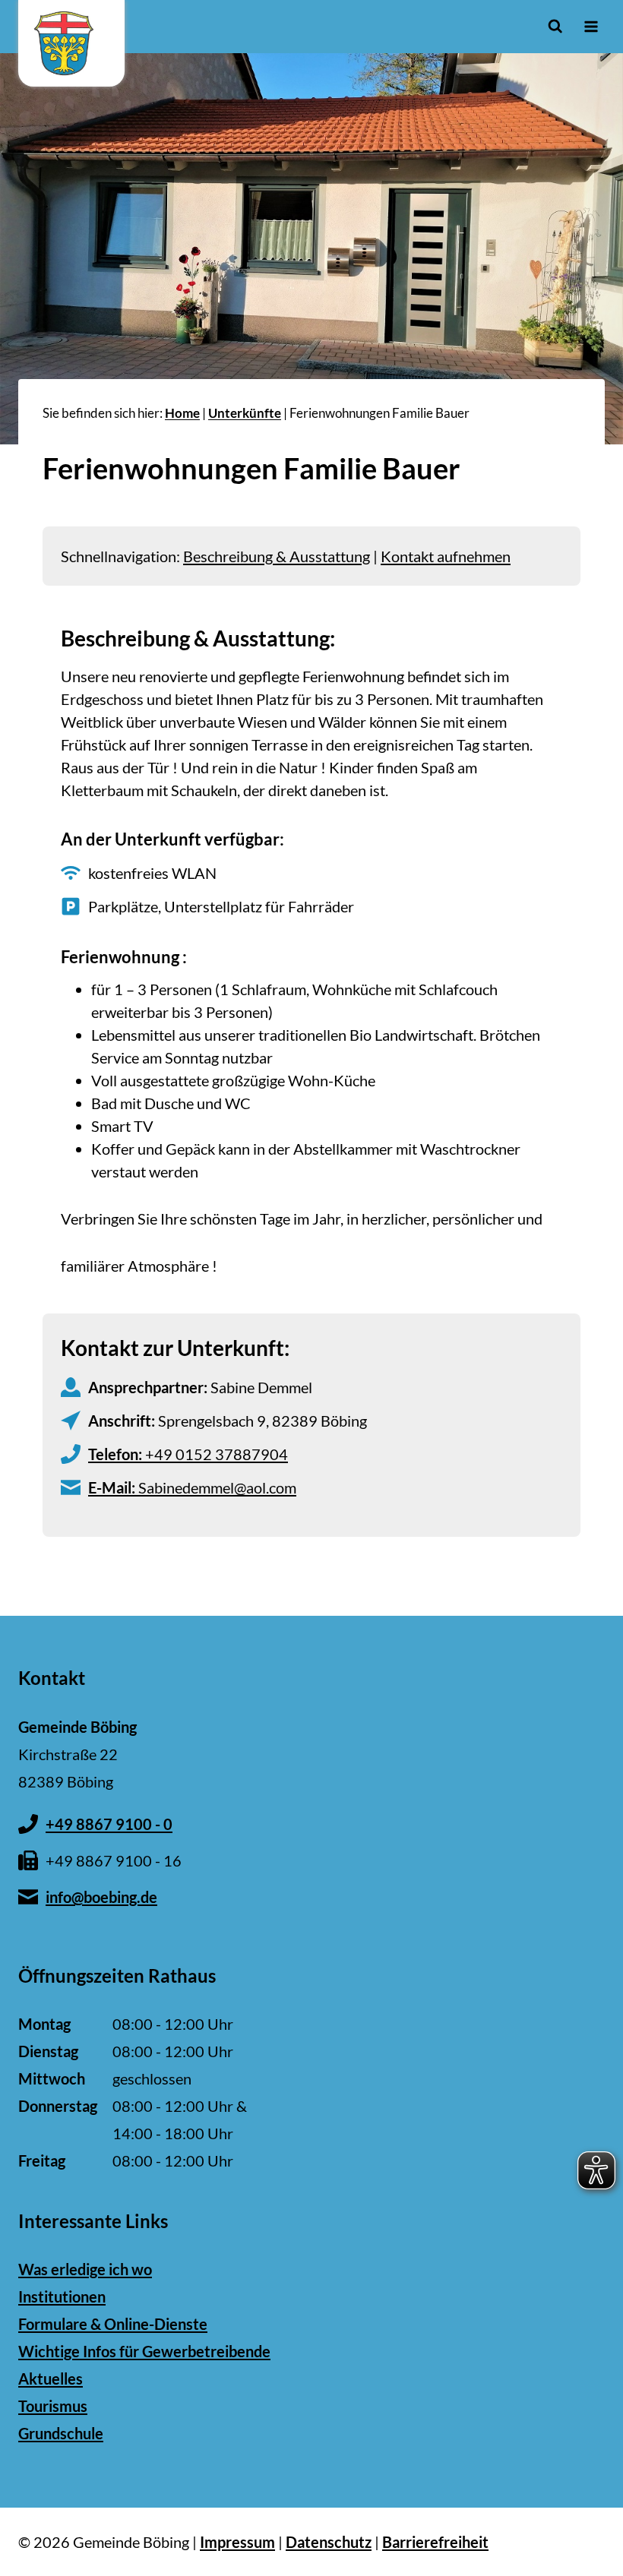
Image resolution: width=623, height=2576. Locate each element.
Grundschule (61, 2433)
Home (182, 413)
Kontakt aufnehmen (446, 556)
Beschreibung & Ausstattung (277, 556)
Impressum (237, 2542)
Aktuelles (51, 2378)
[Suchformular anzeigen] (555, 26)
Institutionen (62, 2296)
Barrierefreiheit (435, 2542)
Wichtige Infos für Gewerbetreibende (144, 2351)
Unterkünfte (245, 413)
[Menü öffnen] (591, 26)
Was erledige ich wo (85, 2269)
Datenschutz (329, 2542)
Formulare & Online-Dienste (113, 2324)
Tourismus (53, 2406)
